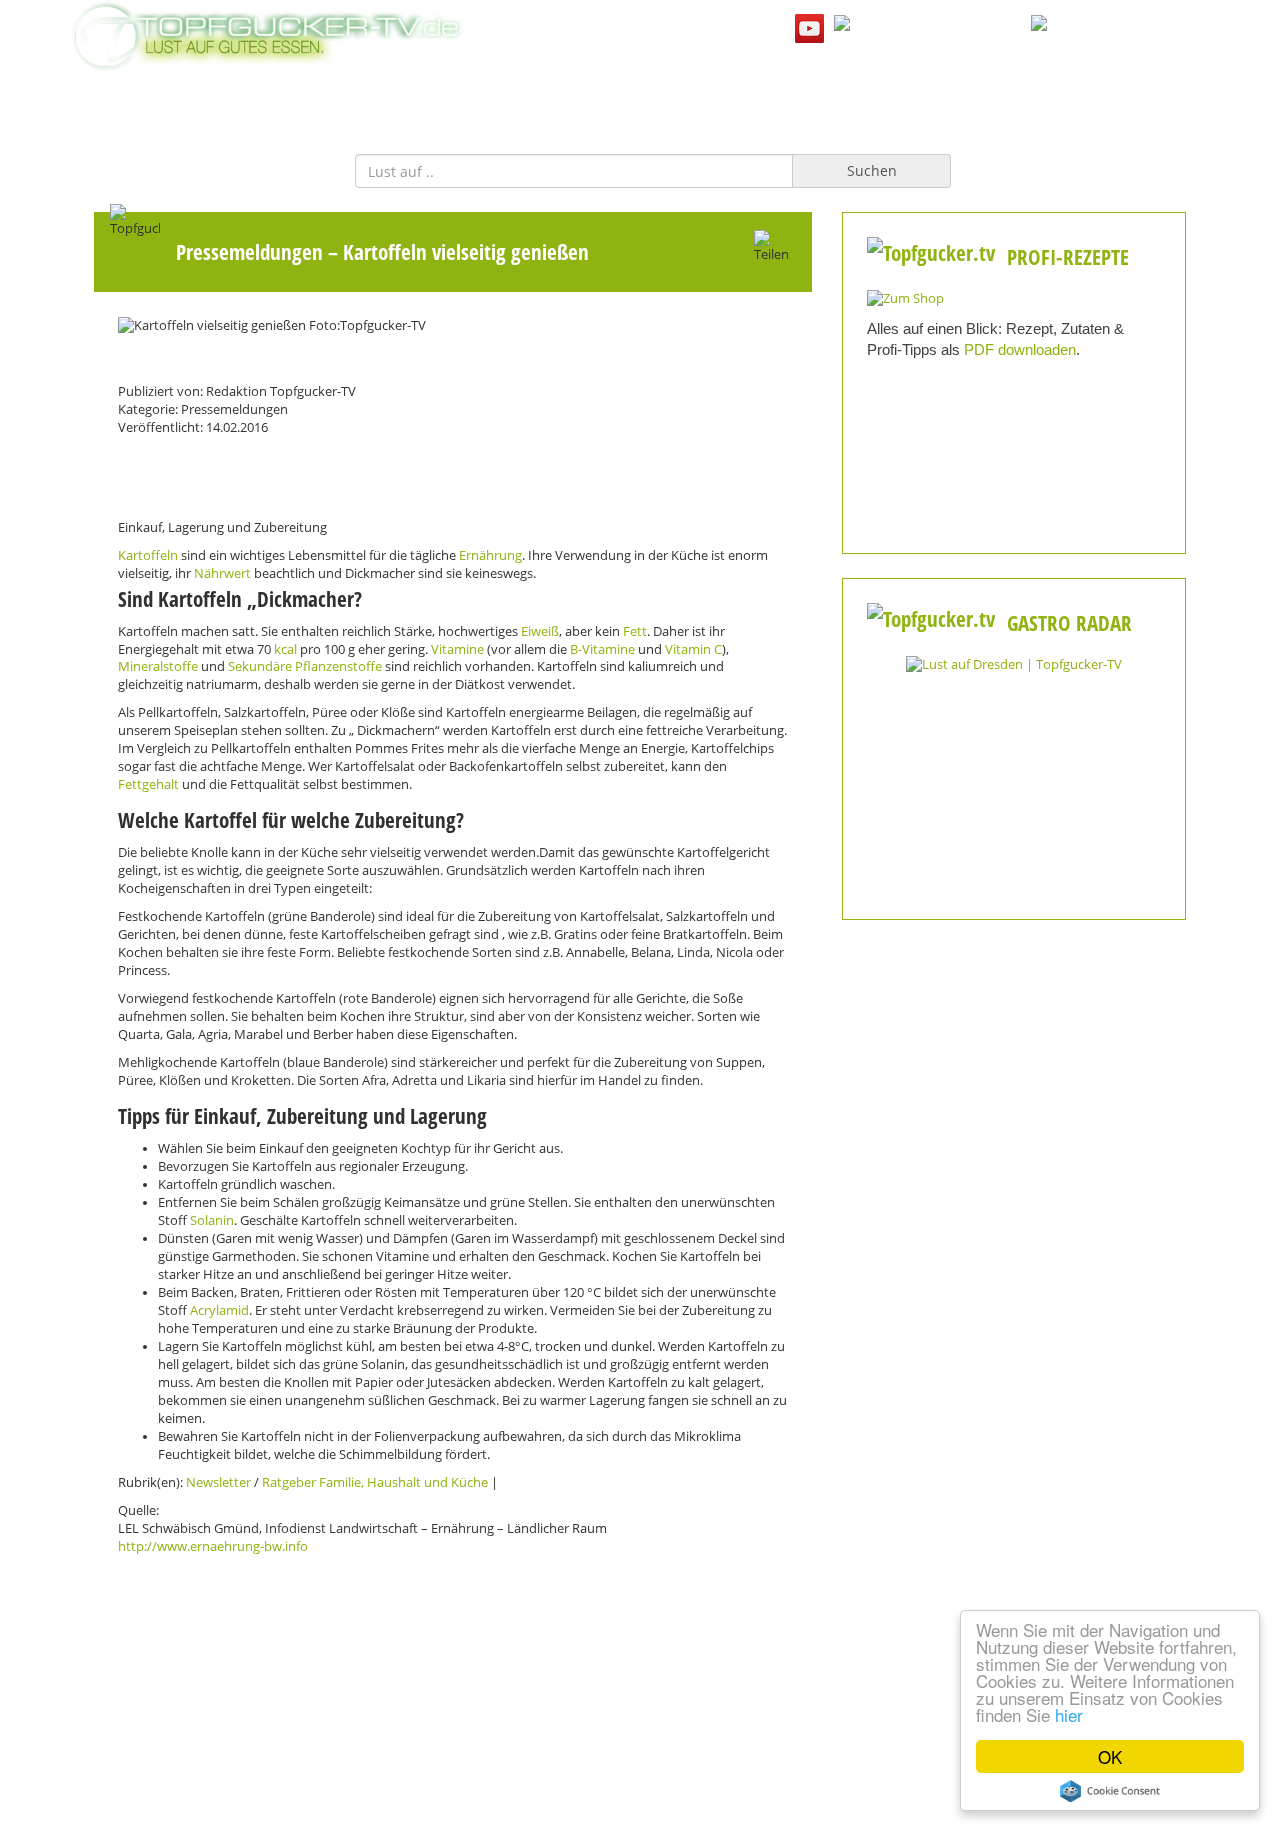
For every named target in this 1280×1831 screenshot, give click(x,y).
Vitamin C (693, 649)
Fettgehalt (148, 784)
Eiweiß (540, 631)
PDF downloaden (1020, 349)
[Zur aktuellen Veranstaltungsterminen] (1014, 663)
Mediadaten (250, 1719)
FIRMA (610, 98)
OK (1110, 1756)
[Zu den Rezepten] (905, 297)
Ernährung (490, 555)
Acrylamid (219, 1310)
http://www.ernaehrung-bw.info (213, 1546)
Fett (635, 631)
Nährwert (222, 573)
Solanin (212, 1220)
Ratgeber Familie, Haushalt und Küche (375, 1482)
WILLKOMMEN (506, 98)
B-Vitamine (602, 649)
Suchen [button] (872, 170)
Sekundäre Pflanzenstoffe (305, 666)
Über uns (640, 1719)
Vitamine (457, 649)
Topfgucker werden (445, 1719)
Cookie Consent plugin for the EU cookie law (1110, 1791)
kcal (285, 649)
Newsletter (218, 1482)
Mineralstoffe (158, 666)
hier (1069, 1714)
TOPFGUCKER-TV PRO (738, 98)
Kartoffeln (148, 555)
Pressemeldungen (249, 251)
